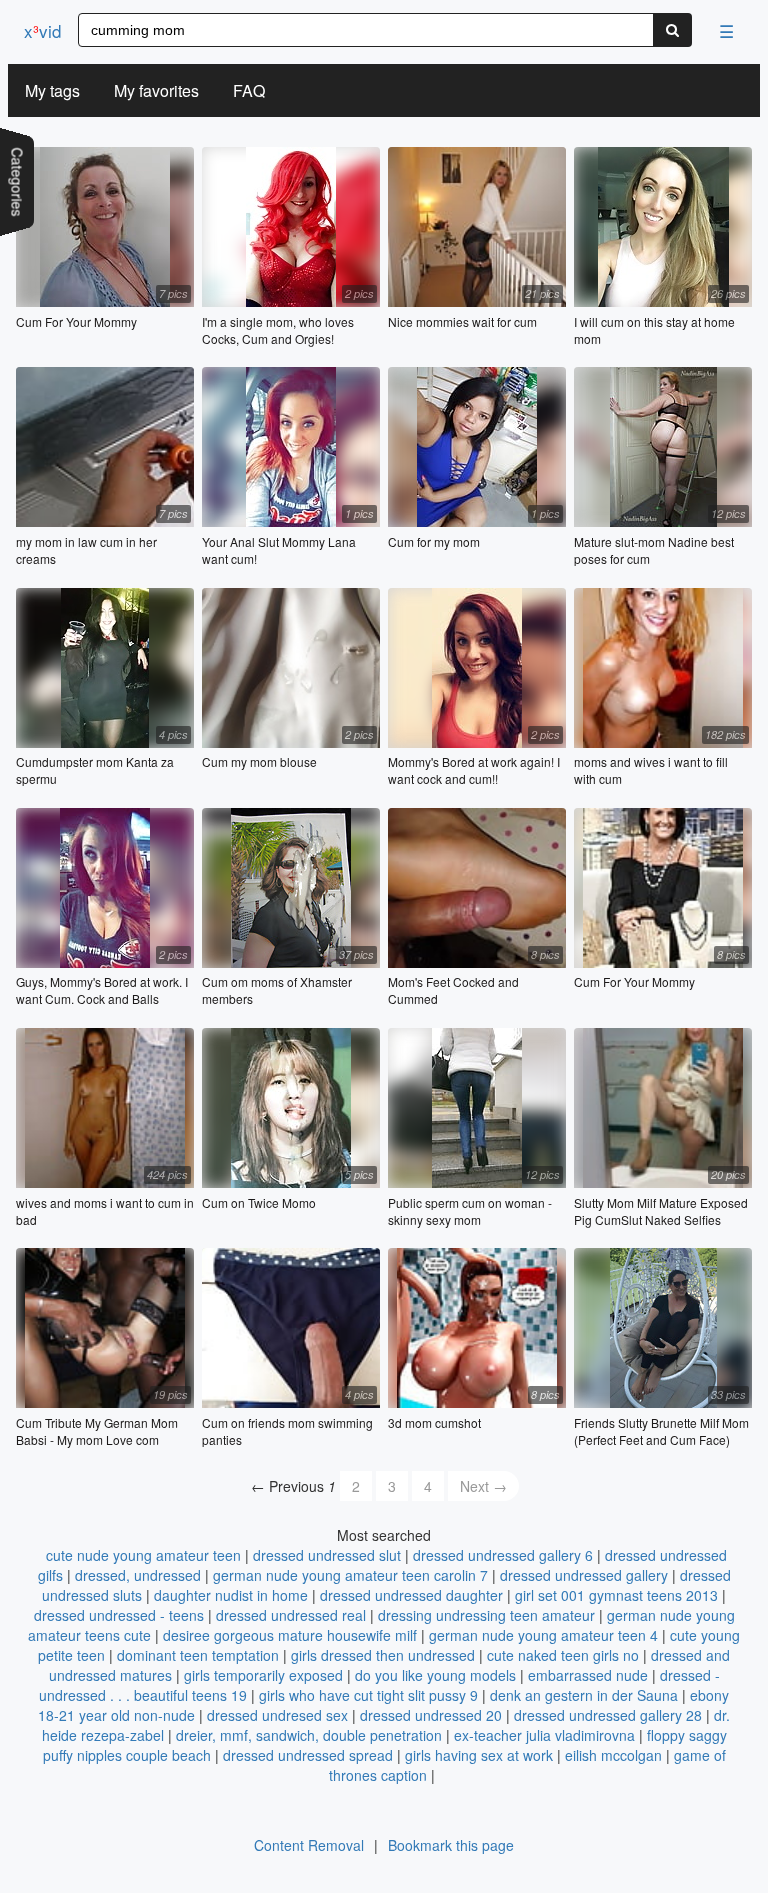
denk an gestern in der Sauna (584, 1695)
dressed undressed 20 (431, 1715)
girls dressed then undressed (383, 1655)
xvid (42, 30)
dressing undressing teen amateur (486, 1615)
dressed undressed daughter (411, 1595)
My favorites (156, 90)
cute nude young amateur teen (143, 1555)
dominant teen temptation (198, 1655)
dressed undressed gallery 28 (608, 1715)
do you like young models (435, 1675)
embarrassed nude (588, 1675)
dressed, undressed (138, 1575)
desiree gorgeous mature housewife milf (290, 1635)
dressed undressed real (291, 1615)
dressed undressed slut (327, 1555)
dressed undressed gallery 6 (503, 1555)
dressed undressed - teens (119, 1615)
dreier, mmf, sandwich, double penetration (309, 1735)
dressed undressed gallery (584, 1575)
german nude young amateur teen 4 (543, 1635)
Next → (483, 1486)
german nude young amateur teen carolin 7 (350, 1575)
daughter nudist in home (231, 1595)
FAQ (249, 90)
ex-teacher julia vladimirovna (544, 1735)
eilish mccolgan (613, 1755)
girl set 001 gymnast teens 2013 (616, 1595)
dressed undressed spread (308, 1755)
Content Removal (309, 1845)
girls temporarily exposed (263, 1675)
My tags (52, 90)
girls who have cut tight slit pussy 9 (368, 1695)
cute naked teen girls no (563, 1655)
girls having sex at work (479, 1755)
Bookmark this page (451, 1845)
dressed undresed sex (277, 1715)
